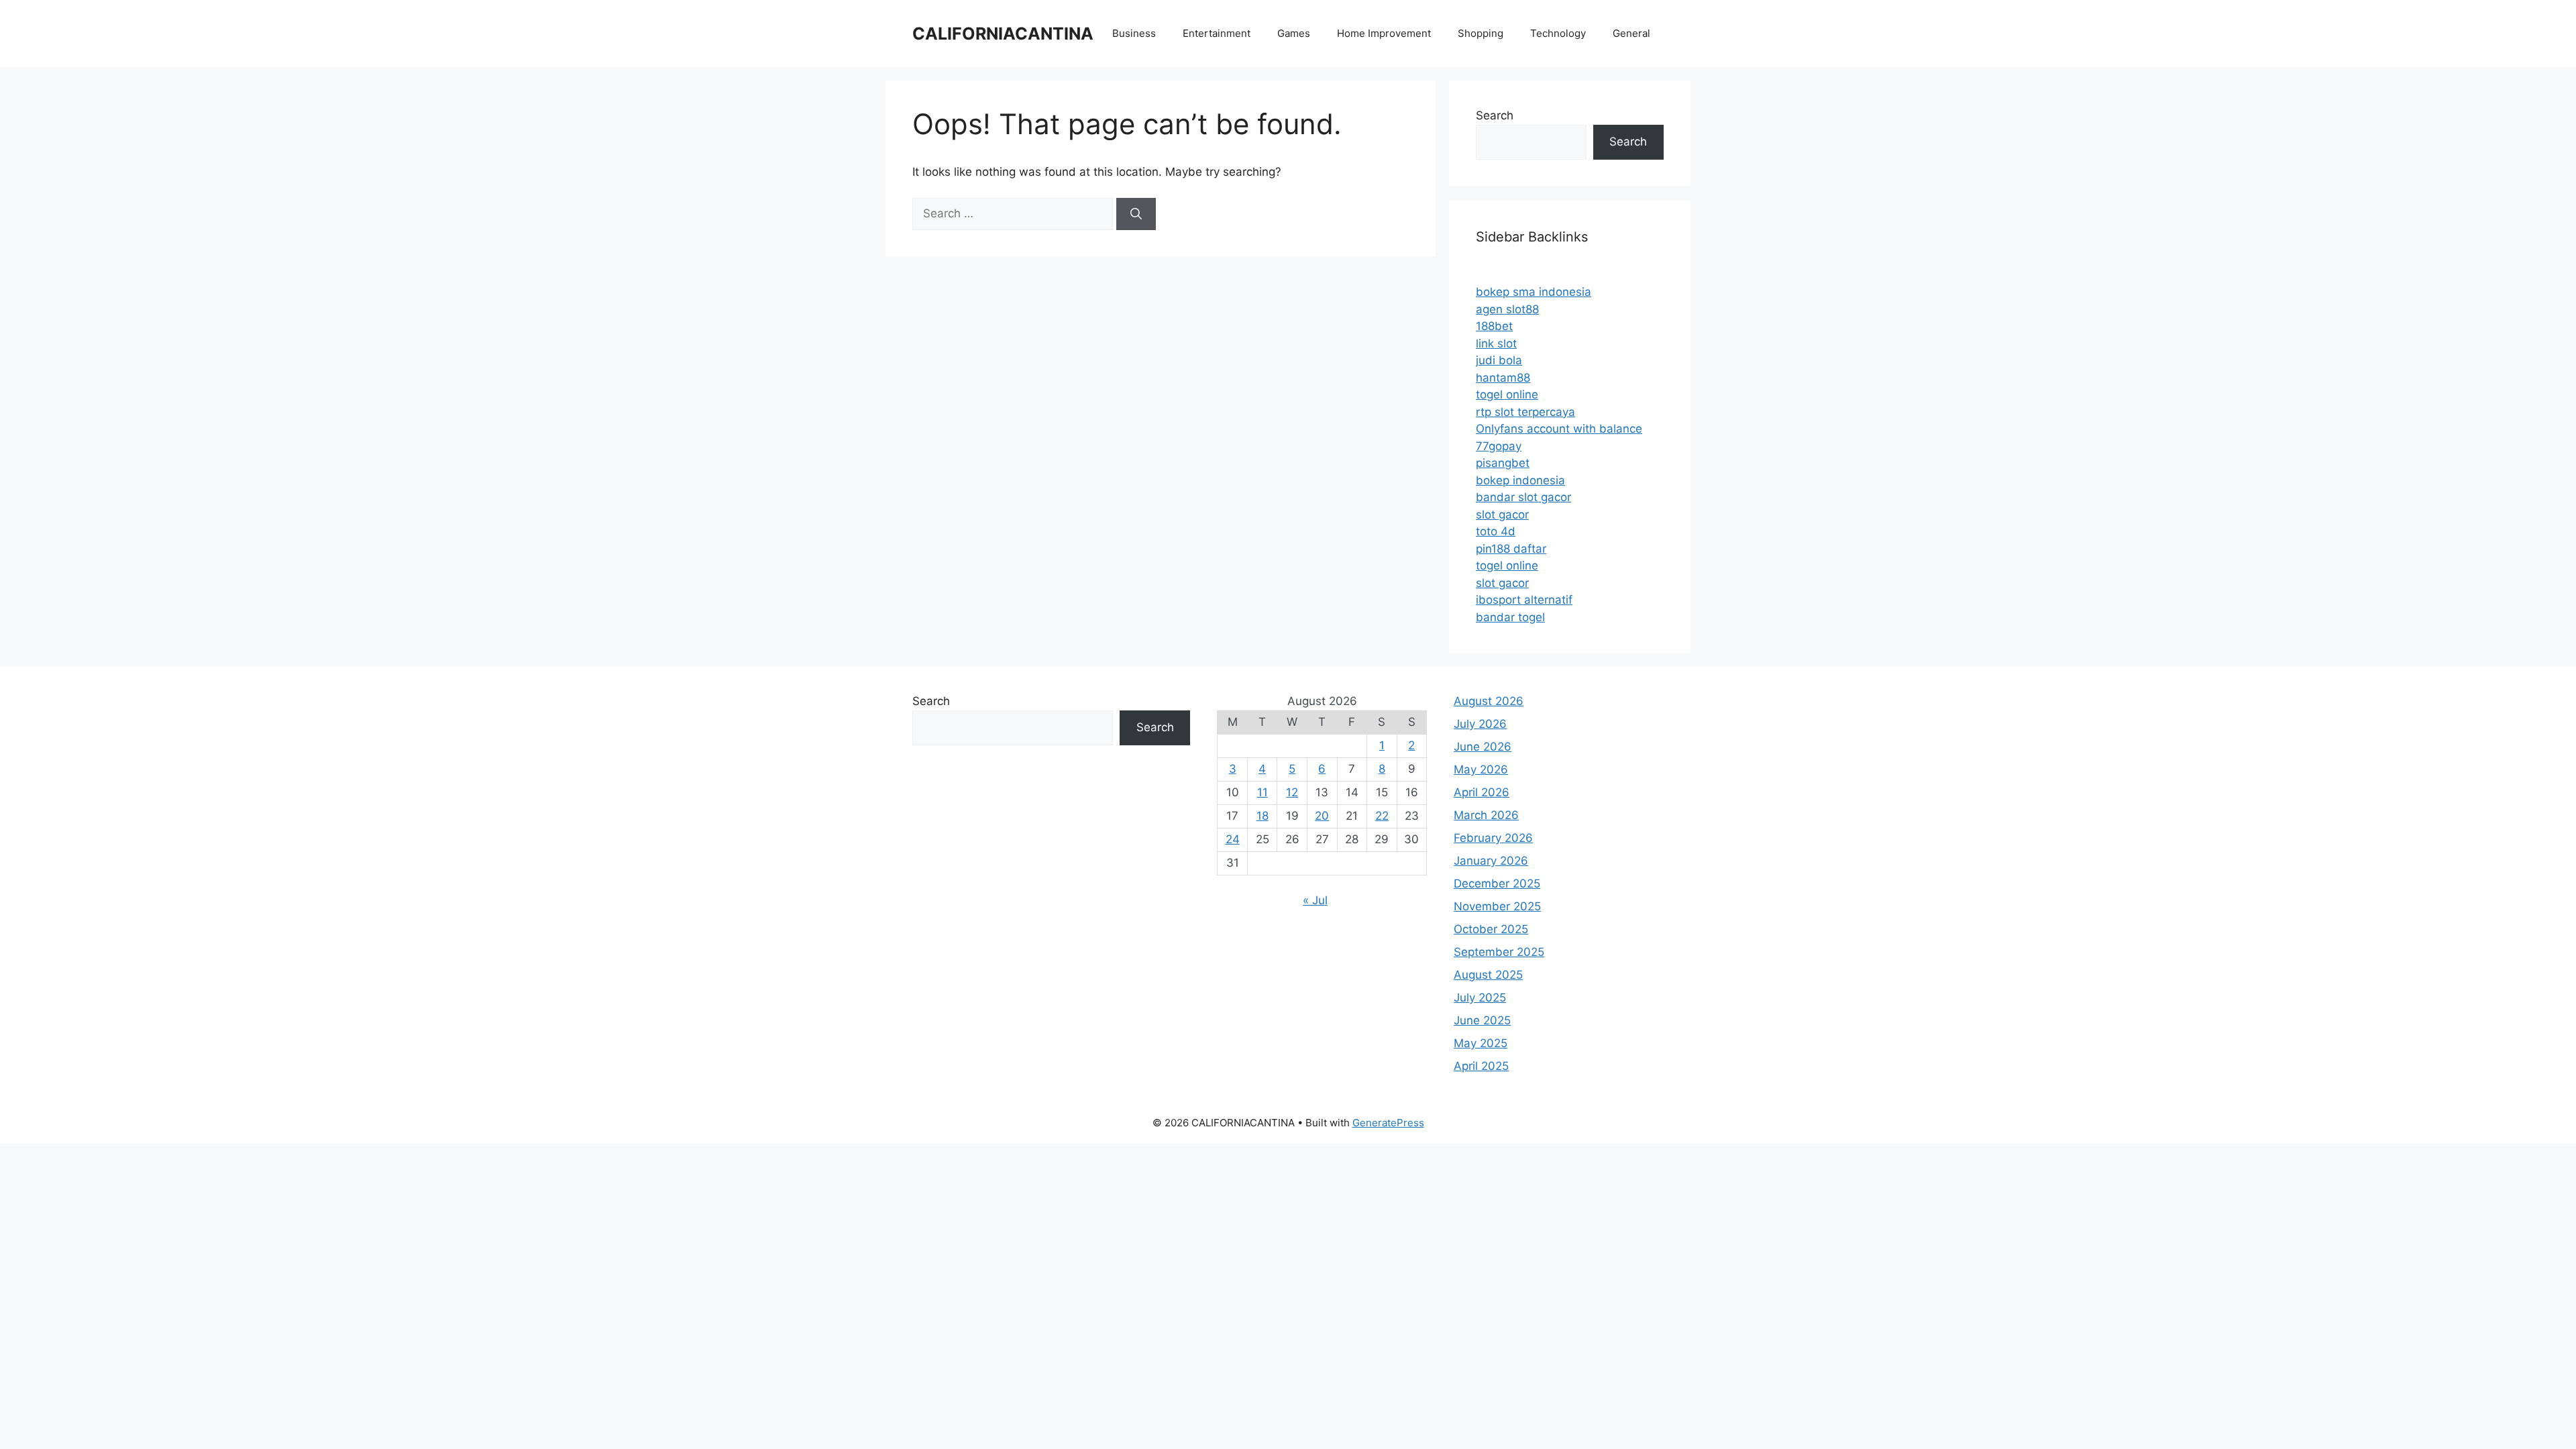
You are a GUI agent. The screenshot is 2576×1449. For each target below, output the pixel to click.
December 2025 (1497, 883)
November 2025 (1497, 906)
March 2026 (1486, 815)
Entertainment (1217, 33)
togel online (1507, 394)
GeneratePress (1388, 1123)
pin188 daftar (1511, 549)
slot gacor (1502, 515)
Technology (1558, 33)
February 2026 (1493, 838)
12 (1292, 792)
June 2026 (1483, 747)
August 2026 (1489, 701)
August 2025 (1488, 975)
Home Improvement (1384, 33)
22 (1382, 816)
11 (1263, 792)
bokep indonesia (1520, 480)
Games (1294, 33)
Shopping (1481, 33)
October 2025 (1491, 929)
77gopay (1499, 446)
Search (1495, 115)
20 (1322, 816)
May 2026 (1481, 769)
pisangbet (1503, 463)
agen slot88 (1507, 309)
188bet (1494, 326)
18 (1263, 816)
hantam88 (1503, 378)
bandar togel (1510, 617)
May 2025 (1481, 1043)
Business (1134, 33)
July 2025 (1480, 998)
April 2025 (1481, 1066)
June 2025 (1482, 1020)
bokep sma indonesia (1534, 292)
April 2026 (1482, 792)
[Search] (1136, 214)
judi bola (1499, 360)
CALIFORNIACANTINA (1003, 34)
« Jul (1315, 900)
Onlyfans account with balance (1559, 429)
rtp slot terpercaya (1525, 412)
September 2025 (1499, 952)
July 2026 (1480, 724)
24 (1233, 839)
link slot (1496, 343)
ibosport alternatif (1524, 600)
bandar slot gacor (1523, 497)
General (1631, 33)
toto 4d (1496, 531)
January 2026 (1491, 861)
